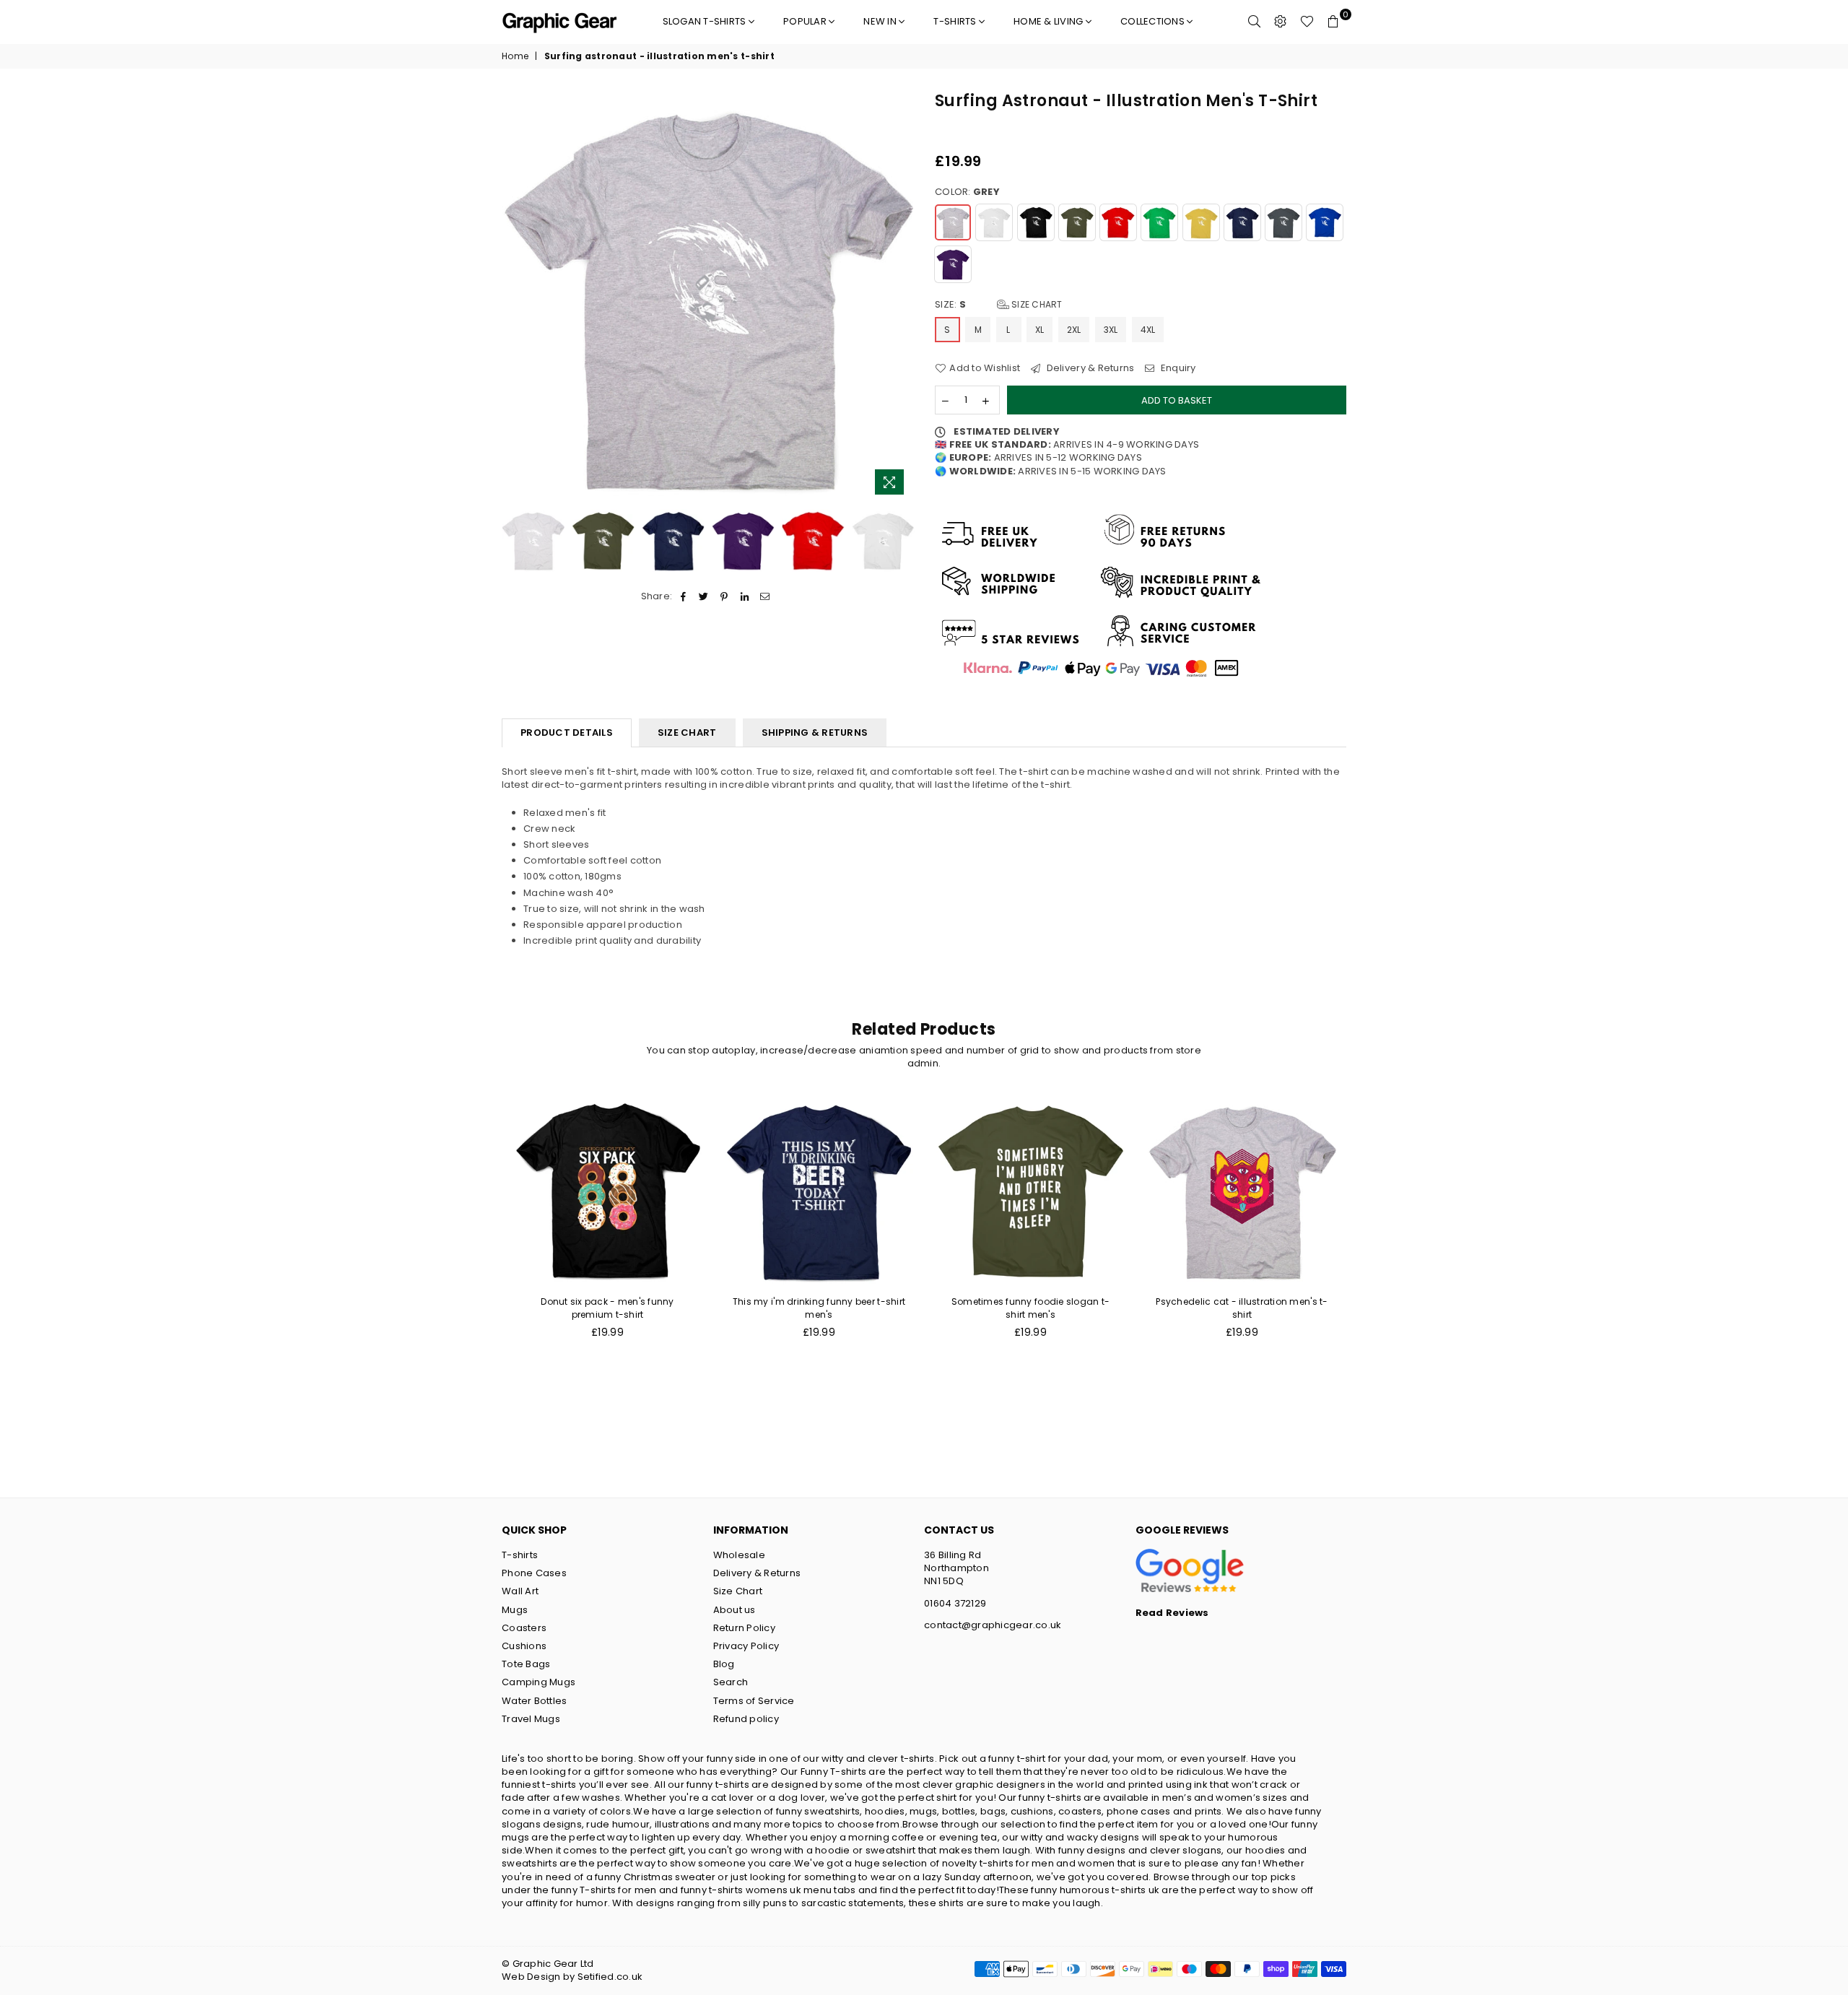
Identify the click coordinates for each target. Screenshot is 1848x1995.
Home (515, 56)
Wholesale (739, 1555)
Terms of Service (754, 1701)
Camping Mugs (539, 1682)
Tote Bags (526, 1664)
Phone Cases (534, 1573)
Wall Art (520, 1591)
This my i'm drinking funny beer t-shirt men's (819, 1308)
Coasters (524, 1628)
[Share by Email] (765, 596)
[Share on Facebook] (683, 596)
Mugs (515, 1610)
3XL (1111, 330)
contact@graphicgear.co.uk (993, 1625)
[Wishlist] (1307, 22)
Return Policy (744, 1628)
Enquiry (1177, 368)
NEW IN (881, 21)
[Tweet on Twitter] (704, 596)
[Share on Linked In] (745, 596)
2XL (1074, 330)
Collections (1154, 21)
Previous (514, 296)
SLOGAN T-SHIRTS (706, 21)
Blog (724, 1664)
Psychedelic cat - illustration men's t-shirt (1242, 1308)
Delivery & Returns (1089, 368)
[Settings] (1281, 22)
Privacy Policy (746, 1646)
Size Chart (1036, 304)
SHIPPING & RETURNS (815, 733)
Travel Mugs (531, 1719)
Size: (999, 305)
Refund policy (746, 1719)
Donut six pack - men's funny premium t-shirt (607, 1308)
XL (1040, 330)
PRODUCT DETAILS (567, 733)
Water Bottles (534, 1701)
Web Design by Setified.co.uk (572, 1977)
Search (731, 1682)
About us (735, 1610)
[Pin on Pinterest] (724, 596)
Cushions (524, 1646)
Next (901, 296)
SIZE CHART (687, 733)
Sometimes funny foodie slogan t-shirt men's (1030, 1308)
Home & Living (1050, 21)
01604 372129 (955, 1603)
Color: (967, 192)
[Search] (1255, 22)
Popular (806, 21)
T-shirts (956, 21)
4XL (1148, 330)
